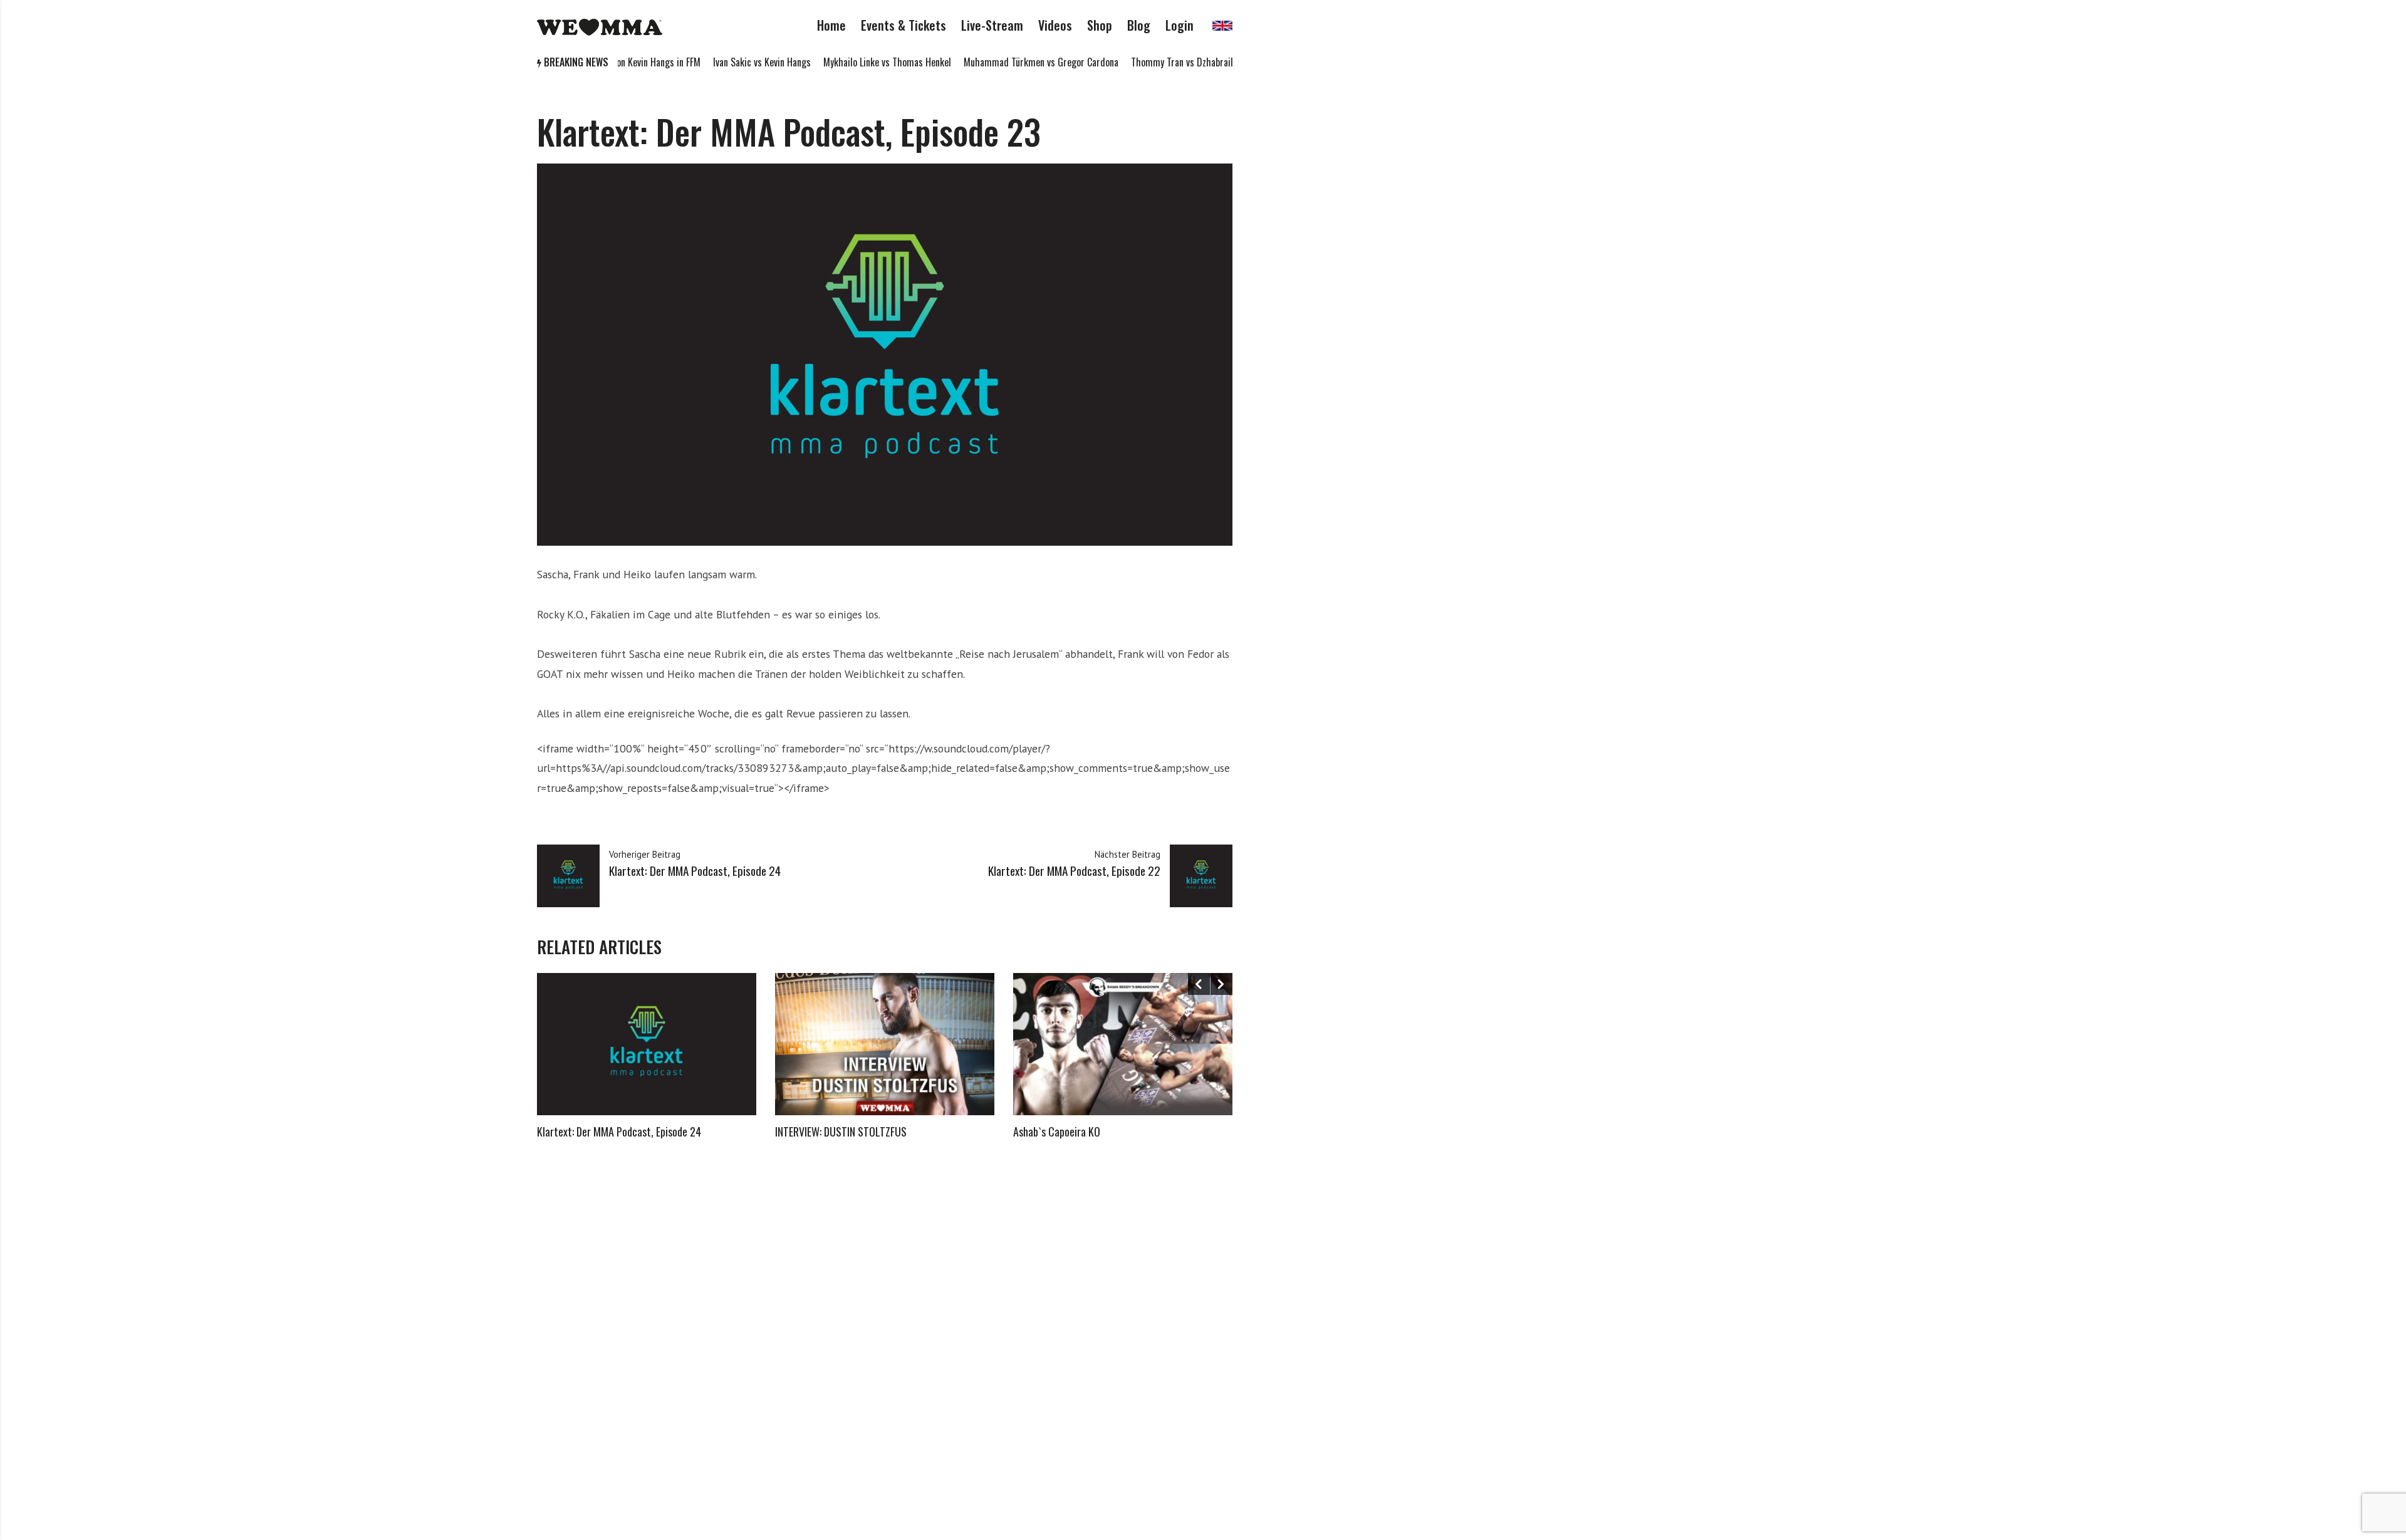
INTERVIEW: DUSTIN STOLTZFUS (841, 1132)
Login (1180, 25)
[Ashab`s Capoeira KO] (1123, 1044)
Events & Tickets (904, 25)
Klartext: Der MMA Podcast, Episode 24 (619, 1132)
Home (831, 25)
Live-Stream (992, 25)
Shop (1100, 25)
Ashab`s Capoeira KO (1057, 1132)
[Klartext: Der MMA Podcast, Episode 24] (647, 1044)
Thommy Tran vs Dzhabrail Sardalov (1154, 62)
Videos (1055, 25)
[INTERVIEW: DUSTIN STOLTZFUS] (885, 1044)
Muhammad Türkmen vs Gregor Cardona (995, 62)
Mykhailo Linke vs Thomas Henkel (841, 62)
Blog (1139, 25)
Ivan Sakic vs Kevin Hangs (716, 62)
